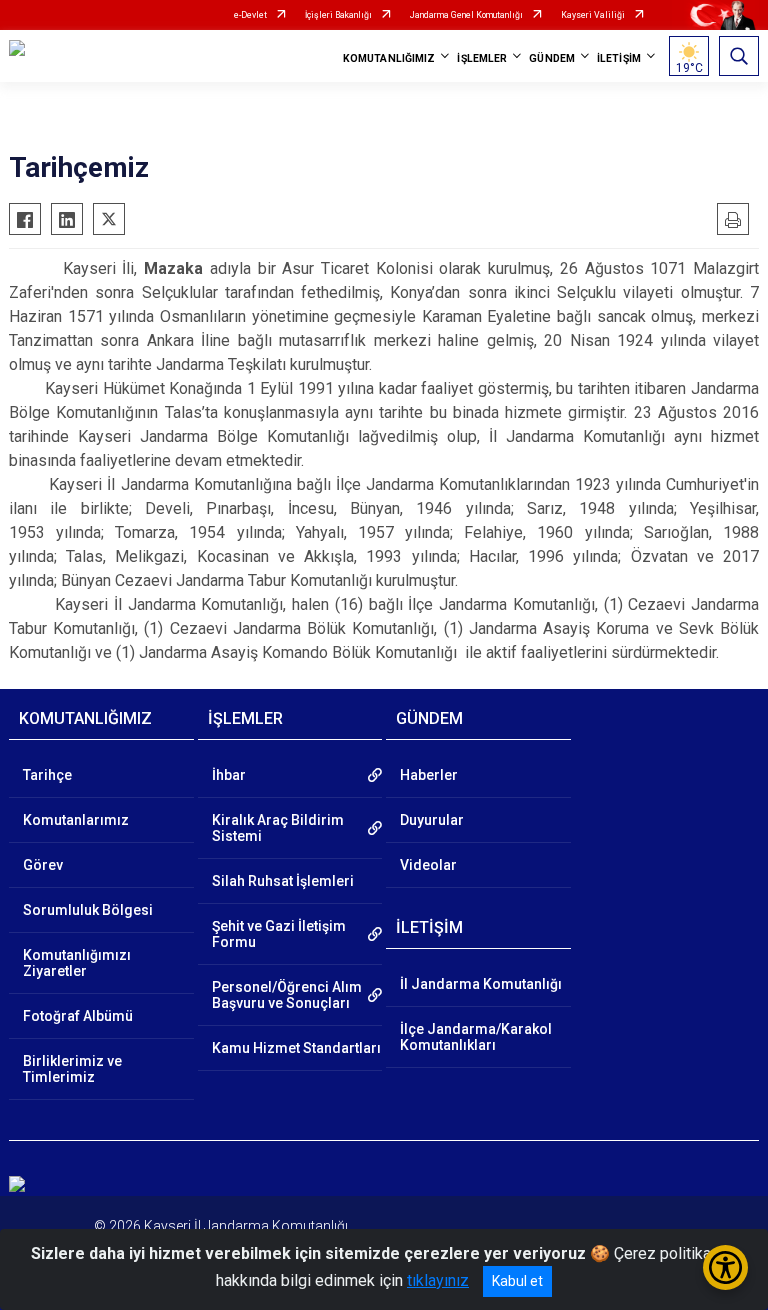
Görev (43, 865)
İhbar (229, 775)
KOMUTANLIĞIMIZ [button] (389, 58)
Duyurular (432, 820)
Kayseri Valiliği (593, 15)
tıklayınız (438, 1280)
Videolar (428, 865)
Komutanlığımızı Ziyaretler (77, 963)
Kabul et (517, 1281)
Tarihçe (47, 775)
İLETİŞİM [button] (619, 58)
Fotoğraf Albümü (78, 1016)
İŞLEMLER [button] (482, 58)
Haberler (429, 775)
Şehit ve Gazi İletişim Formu (279, 934)
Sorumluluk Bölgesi (88, 910)
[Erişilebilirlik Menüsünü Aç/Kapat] (725, 1267)
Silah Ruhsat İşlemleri (283, 881)
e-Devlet (250, 15)
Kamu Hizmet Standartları (296, 1048)
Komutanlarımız (76, 820)
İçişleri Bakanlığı (338, 15)
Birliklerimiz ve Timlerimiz (72, 1069)
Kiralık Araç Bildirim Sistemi (278, 828)
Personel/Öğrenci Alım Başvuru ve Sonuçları (287, 995)
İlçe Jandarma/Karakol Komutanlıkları (476, 1037)
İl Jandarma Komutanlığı (481, 984)
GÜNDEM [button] (552, 58)
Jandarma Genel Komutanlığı (466, 15)
